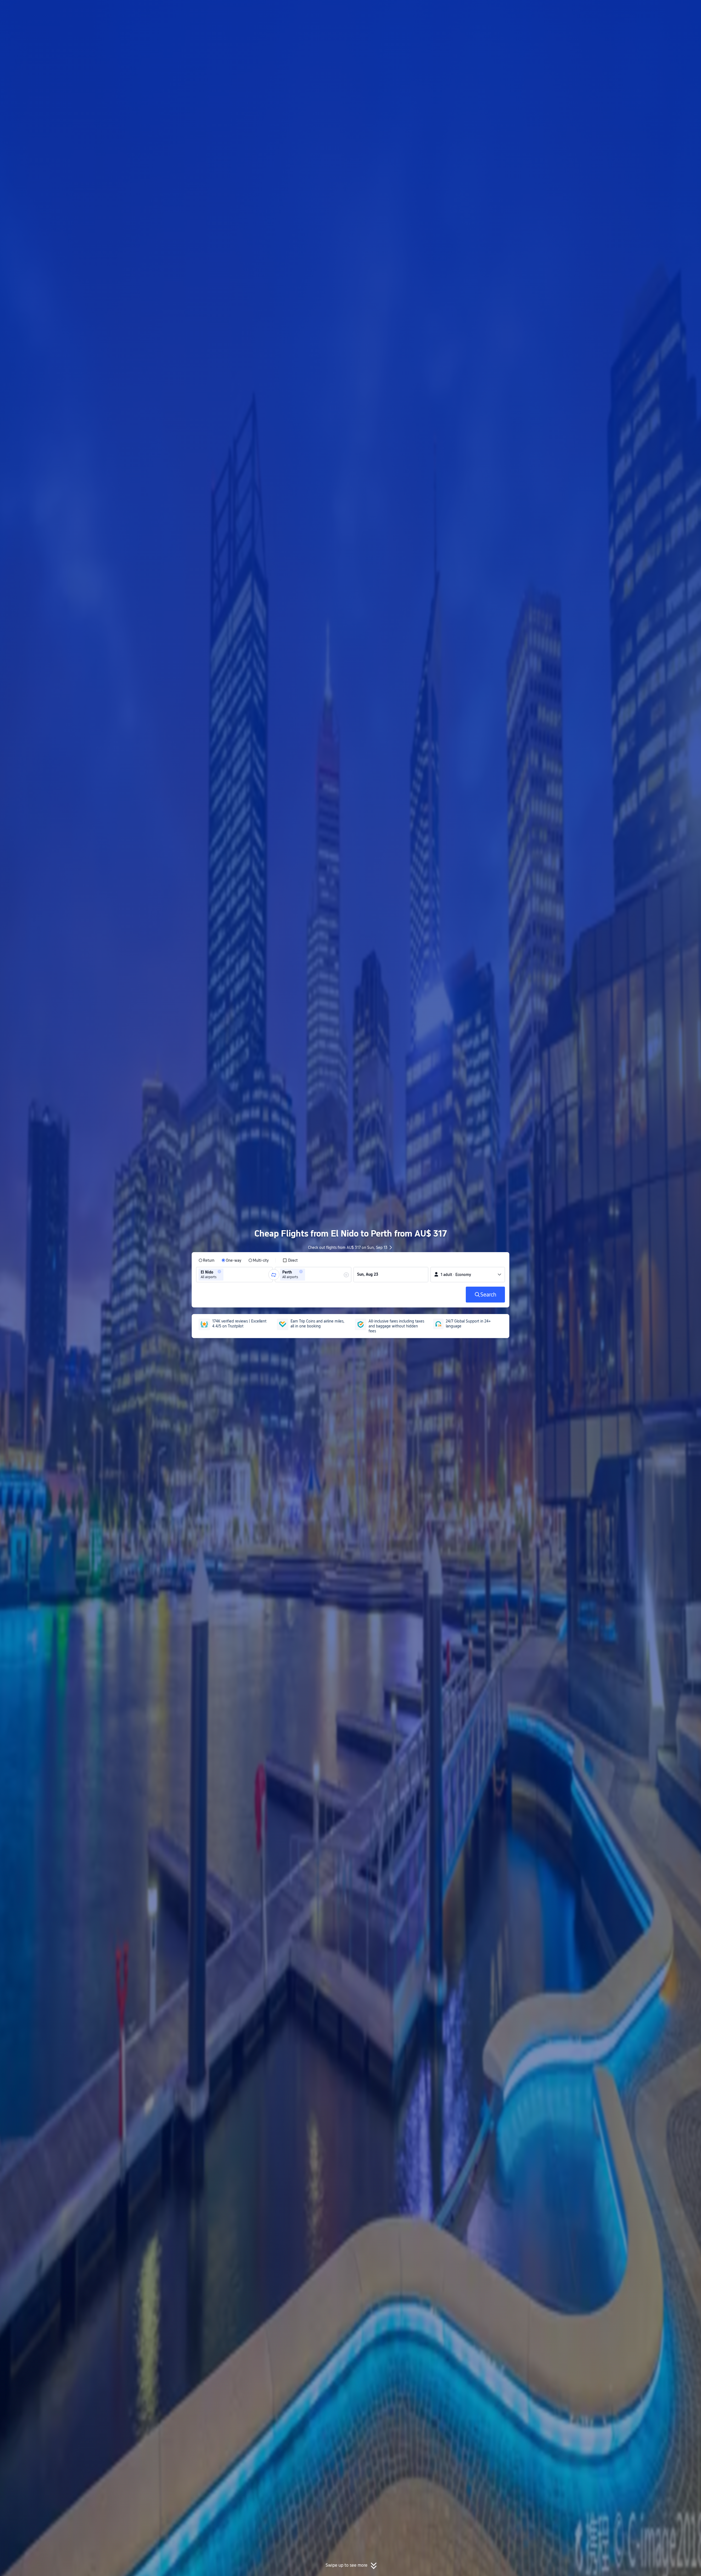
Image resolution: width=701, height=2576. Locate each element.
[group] (234, 1275)
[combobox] (226, 1275)
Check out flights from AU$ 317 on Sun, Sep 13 (348, 1247)
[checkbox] (290, 1260)
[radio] (206, 1260)
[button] (577, 9)
